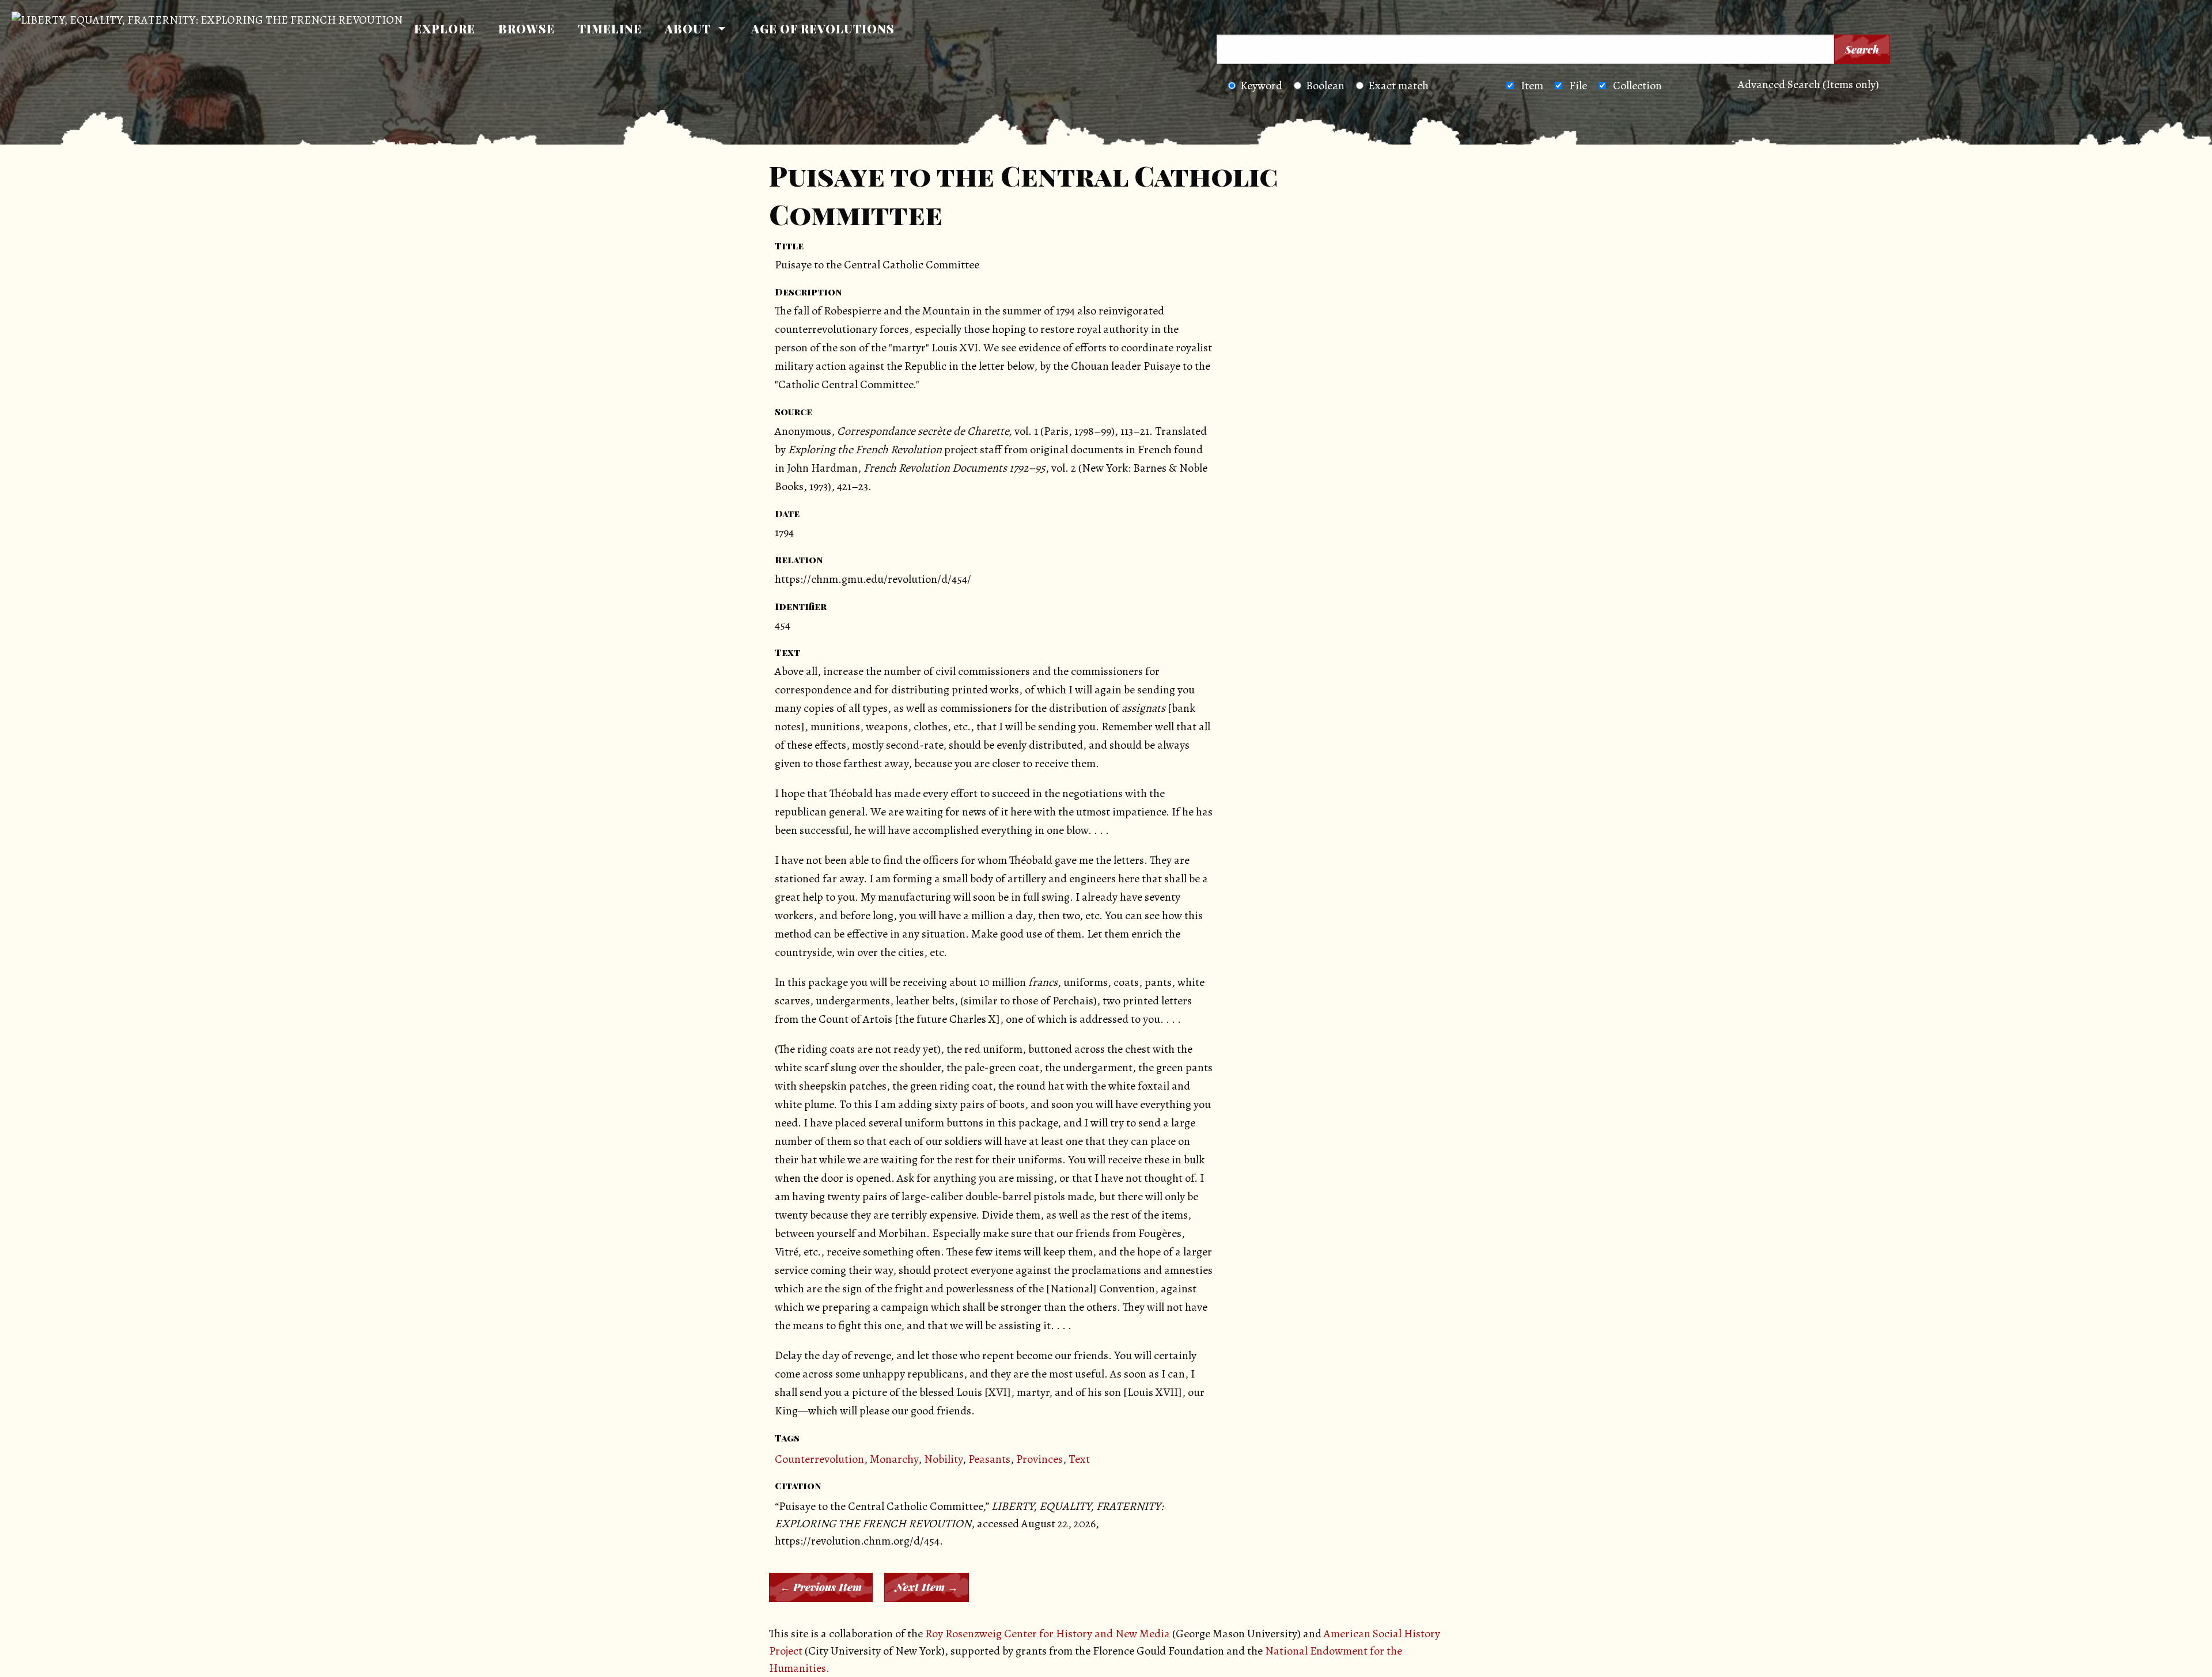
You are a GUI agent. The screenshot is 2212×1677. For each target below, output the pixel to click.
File (1578, 86)
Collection (1637, 86)
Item (1532, 86)
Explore (445, 29)
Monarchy (894, 1459)
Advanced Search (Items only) (1808, 84)
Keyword (1261, 86)
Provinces (1039, 1459)
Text (1079, 1459)
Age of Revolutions (823, 29)
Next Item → (927, 1587)
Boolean (1325, 86)
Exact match (1398, 86)
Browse (527, 29)
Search (1862, 50)
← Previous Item (821, 1587)
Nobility (943, 1459)
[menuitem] (445, 29)
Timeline (610, 29)
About (688, 29)
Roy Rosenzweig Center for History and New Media (1048, 1634)
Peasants (989, 1459)
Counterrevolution (819, 1459)
